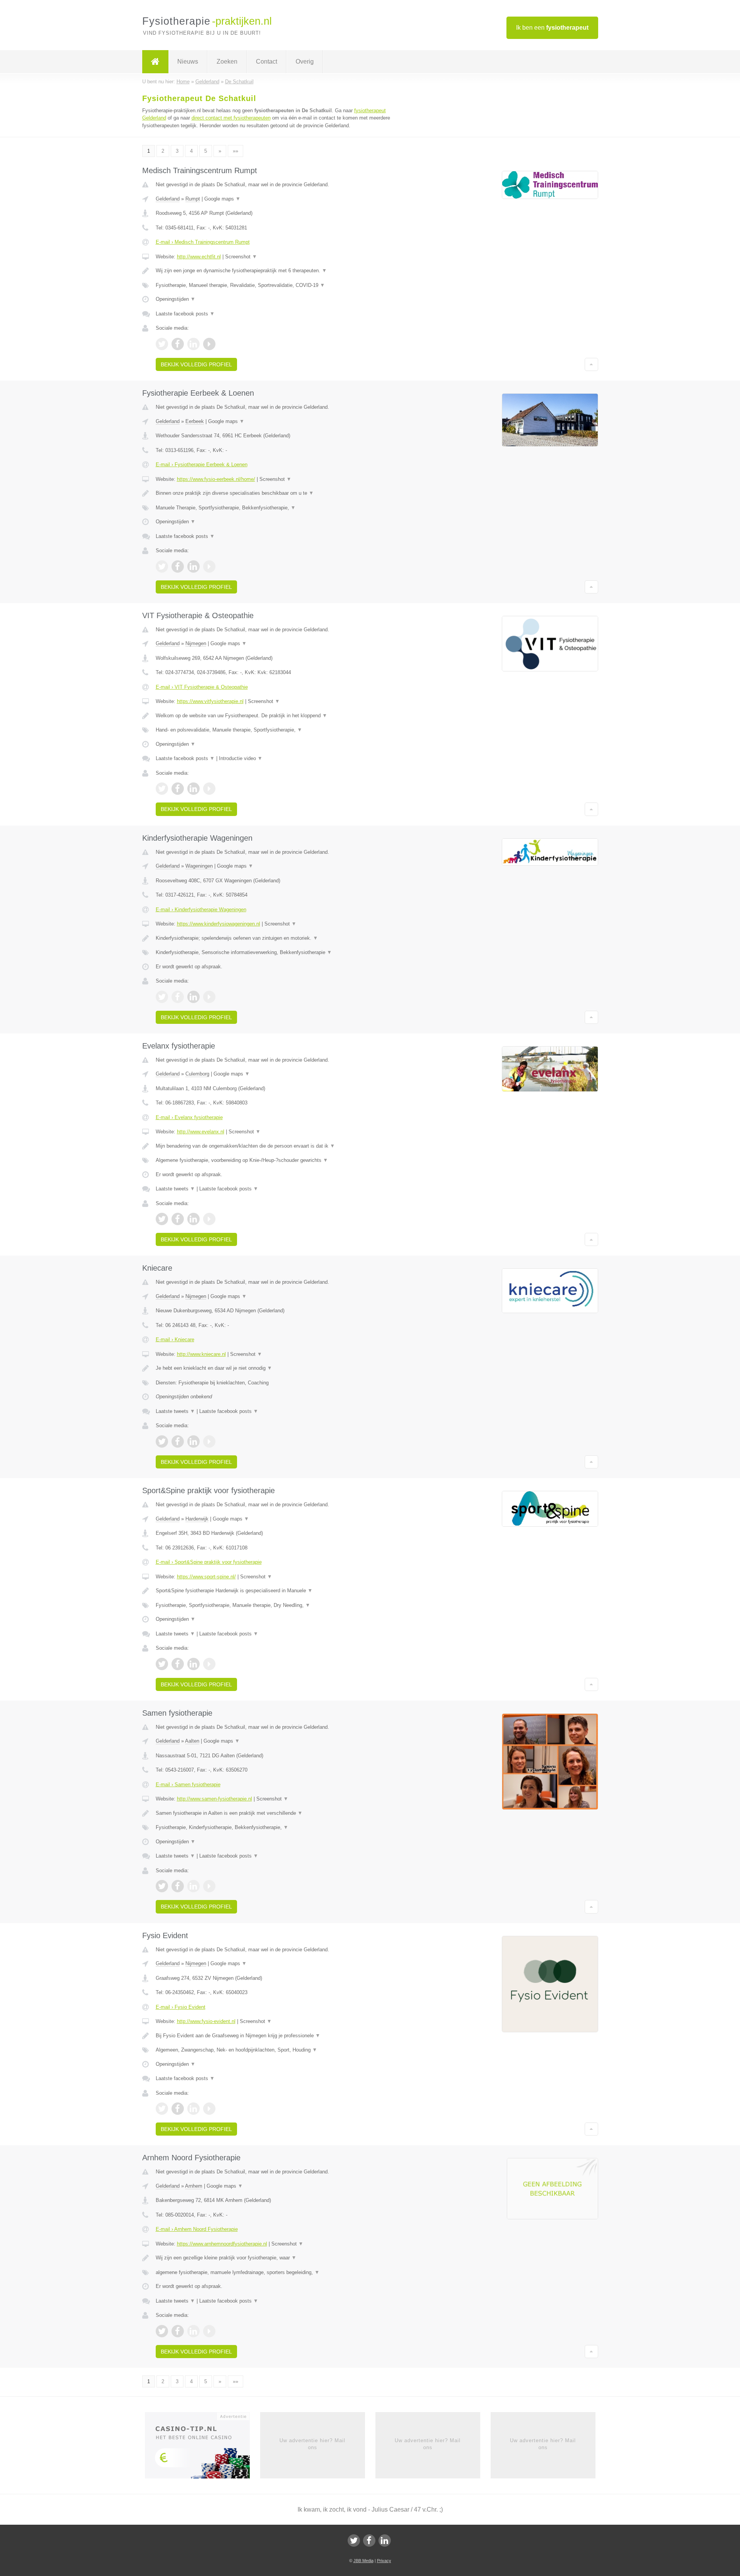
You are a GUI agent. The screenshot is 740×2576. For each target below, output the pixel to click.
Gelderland (168, 199)
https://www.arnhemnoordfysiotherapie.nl (222, 2244)
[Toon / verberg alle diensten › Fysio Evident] (274, 2050)
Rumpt (193, 199)
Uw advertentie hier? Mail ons (312, 2444)
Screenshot (241, 257)
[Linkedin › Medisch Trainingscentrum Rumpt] (193, 344)
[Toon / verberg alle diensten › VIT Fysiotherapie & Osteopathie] (274, 730)
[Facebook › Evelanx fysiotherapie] (178, 1219)
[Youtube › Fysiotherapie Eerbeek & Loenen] (209, 566)
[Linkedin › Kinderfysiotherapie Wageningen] (193, 997)
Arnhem (194, 2186)
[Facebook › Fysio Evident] (178, 2109)
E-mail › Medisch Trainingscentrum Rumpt (203, 242)
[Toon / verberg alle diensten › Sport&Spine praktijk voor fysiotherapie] (274, 1605)
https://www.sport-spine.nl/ (206, 1577)
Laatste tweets (175, 1189)
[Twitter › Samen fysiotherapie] (162, 1886)
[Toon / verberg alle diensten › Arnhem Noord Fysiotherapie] (274, 2273)
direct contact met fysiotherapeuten (231, 118)
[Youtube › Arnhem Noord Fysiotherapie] (209, 2331)
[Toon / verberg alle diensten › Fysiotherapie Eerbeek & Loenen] (274, 508)
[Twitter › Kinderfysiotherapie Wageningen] (162, 997)
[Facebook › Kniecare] (178, 1441)
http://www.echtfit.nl (199, 257)
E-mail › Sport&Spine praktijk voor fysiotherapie (209, 1562)
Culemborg (197, 1074)
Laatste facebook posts (185, 314)
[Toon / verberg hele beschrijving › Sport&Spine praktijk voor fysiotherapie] (274, 1591)
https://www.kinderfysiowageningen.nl (219, 924)
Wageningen (199, 866)
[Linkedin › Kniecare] (193, 1441)
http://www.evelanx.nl (201, 1132)
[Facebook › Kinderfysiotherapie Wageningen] (178, 997)
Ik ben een (552, 28)
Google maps (222, 199)
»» (235, 151)
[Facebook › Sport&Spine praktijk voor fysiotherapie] (178, 1664)
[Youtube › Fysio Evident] (209, 2109)
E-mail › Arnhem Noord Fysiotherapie (197, 2229)
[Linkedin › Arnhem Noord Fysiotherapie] (193, 2331)
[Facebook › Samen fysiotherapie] (178, 1886)
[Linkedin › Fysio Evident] (193, 2109)
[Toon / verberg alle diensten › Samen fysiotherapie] (274, 1827)
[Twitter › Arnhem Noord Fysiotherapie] (162, 2331)
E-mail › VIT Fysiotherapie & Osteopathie (202, 687)
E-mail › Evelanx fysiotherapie (189, 1117)
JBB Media (363, 2561)
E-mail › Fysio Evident (181, 2007)
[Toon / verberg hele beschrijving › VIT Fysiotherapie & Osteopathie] (274, 716)
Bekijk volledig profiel (196, 364)
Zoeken (227, 62)
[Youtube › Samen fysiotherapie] (209, 1886)
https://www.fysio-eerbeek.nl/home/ (216, 479)
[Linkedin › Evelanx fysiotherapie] (193, 1219)
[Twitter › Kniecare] (162, 1441)
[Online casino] (203, 2448)
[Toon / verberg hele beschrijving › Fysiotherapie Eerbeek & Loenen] (274, 493)
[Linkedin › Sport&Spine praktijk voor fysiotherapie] (193, 1664)
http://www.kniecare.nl (201, 1354)
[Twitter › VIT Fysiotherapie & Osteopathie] (162, 789)
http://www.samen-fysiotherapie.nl (214, 1799)
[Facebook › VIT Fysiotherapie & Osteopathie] (178, 789)
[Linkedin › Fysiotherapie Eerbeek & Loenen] (193, 566)
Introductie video (241, 758)
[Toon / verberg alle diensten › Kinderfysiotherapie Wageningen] (274, 953)
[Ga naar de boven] (591, 364)
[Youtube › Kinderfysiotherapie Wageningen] (209, 997)
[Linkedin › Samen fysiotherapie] (193, 1886)
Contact (267, 62)
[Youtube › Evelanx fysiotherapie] (209, 1219)
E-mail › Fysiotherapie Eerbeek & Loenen (202, 464)
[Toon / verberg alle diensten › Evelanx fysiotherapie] (274, 1160)
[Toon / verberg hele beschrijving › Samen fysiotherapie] (274, 1813)
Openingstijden (176, 299)
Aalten (192, 1741)
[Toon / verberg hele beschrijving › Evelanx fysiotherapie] (274, 1146)
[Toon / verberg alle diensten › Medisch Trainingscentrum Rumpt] (274, 285)
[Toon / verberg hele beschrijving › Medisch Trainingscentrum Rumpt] (274, 271)
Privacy (384, 2561)
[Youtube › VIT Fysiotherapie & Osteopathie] (209, 789)
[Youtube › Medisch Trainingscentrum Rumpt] (209, 344)
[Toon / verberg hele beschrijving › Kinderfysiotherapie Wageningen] (274, 938)
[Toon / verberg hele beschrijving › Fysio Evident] (274, 2036)
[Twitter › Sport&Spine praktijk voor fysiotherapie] (162, 1664)
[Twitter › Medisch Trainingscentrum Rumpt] (162, 344)
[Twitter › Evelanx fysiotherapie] (162, 1219)
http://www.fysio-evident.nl (206, 2021)
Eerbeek (195, 421)
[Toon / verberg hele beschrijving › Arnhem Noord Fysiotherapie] (274, 2258)
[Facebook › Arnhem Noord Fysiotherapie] (178, 2331)
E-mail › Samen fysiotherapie (188, 1784)
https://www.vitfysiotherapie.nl (210, 701)
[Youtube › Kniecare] (209, 1441)
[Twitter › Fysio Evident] (162, 2109)
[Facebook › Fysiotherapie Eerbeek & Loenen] (178, 566)
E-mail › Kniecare (175, 1339)
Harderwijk (197, 1519)
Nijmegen (196, 643)
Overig (305, 62)
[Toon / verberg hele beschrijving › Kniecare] (274, 1368)
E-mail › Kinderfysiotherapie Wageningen (201, 910)
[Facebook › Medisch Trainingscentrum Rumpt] (178, 344)
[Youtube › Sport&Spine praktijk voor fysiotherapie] (209, 1664)
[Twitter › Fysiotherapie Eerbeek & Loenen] (162, 566)
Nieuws (188, 62)
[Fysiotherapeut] (155, 62)
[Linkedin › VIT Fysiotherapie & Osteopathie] (193, 789)
